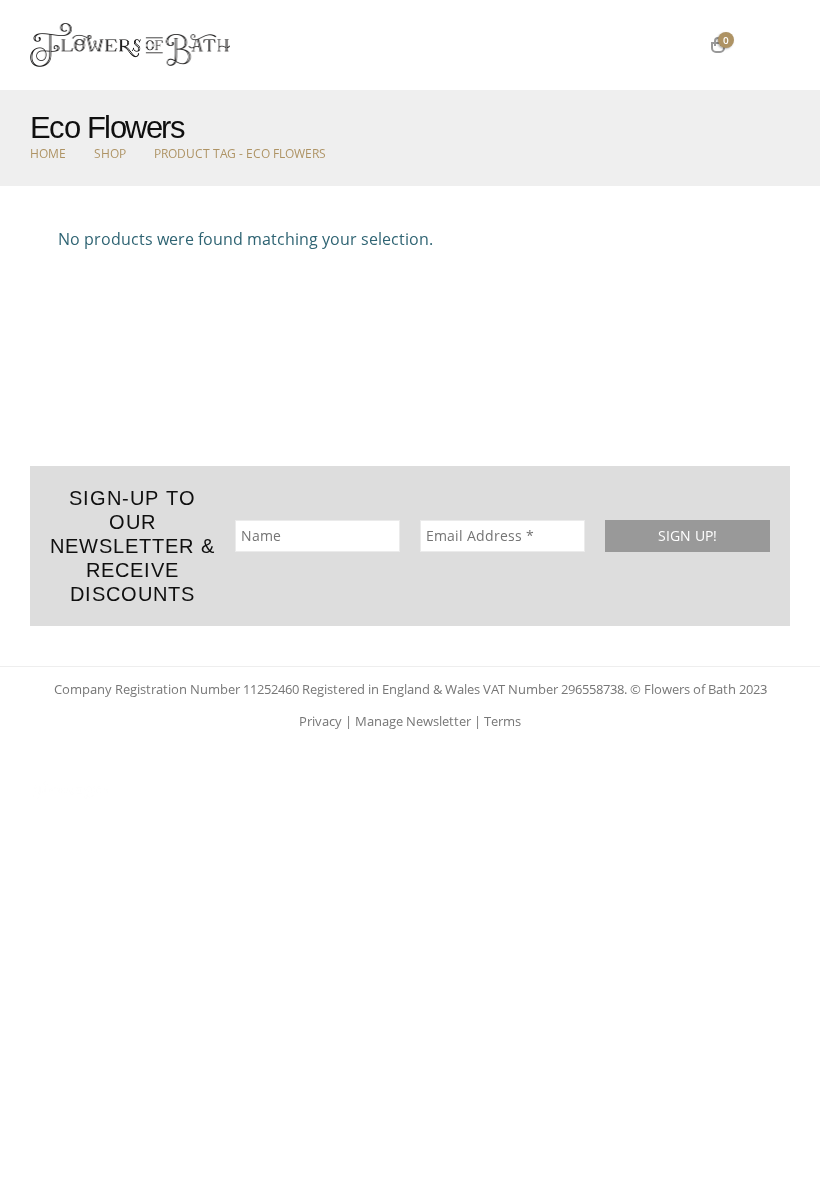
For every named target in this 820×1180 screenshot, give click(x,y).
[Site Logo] (130, 45)
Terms (502, 721)
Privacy (320, 721)
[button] (769, 45)
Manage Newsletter (413, 721)
